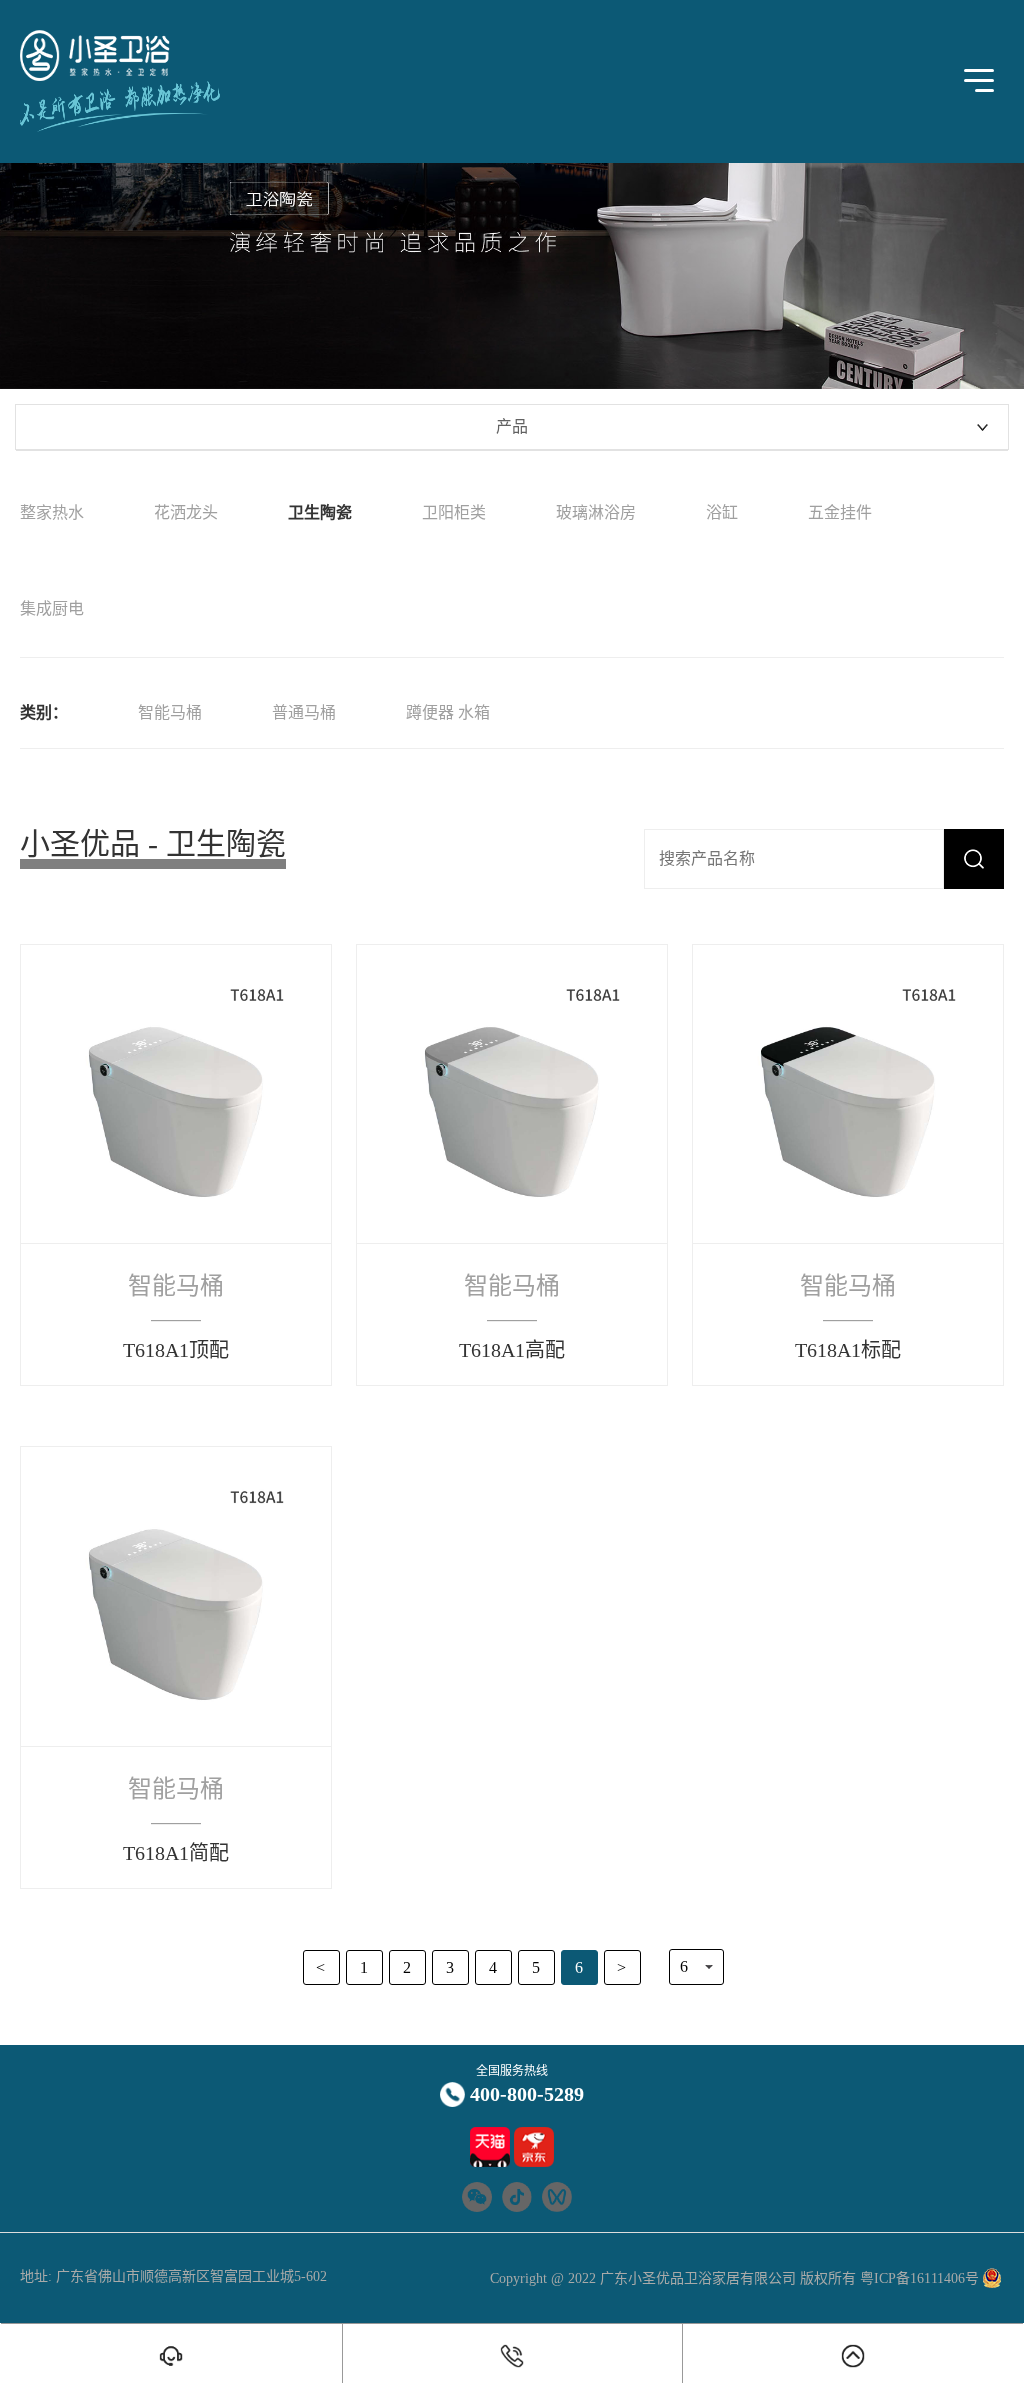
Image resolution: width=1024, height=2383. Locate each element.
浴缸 (722, 512)
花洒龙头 (186, 512)
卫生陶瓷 (320, 512)
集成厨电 (52, 608)
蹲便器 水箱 (448, 712)
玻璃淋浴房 (596, 512)
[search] (974, 859)
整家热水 (52, 512)
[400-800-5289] (513, 2356)
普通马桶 (304, 712)
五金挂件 (840, 512)
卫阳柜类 (454, 512)
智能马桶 (170, 712)
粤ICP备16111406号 (917, 2278)
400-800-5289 (527, 2094)
